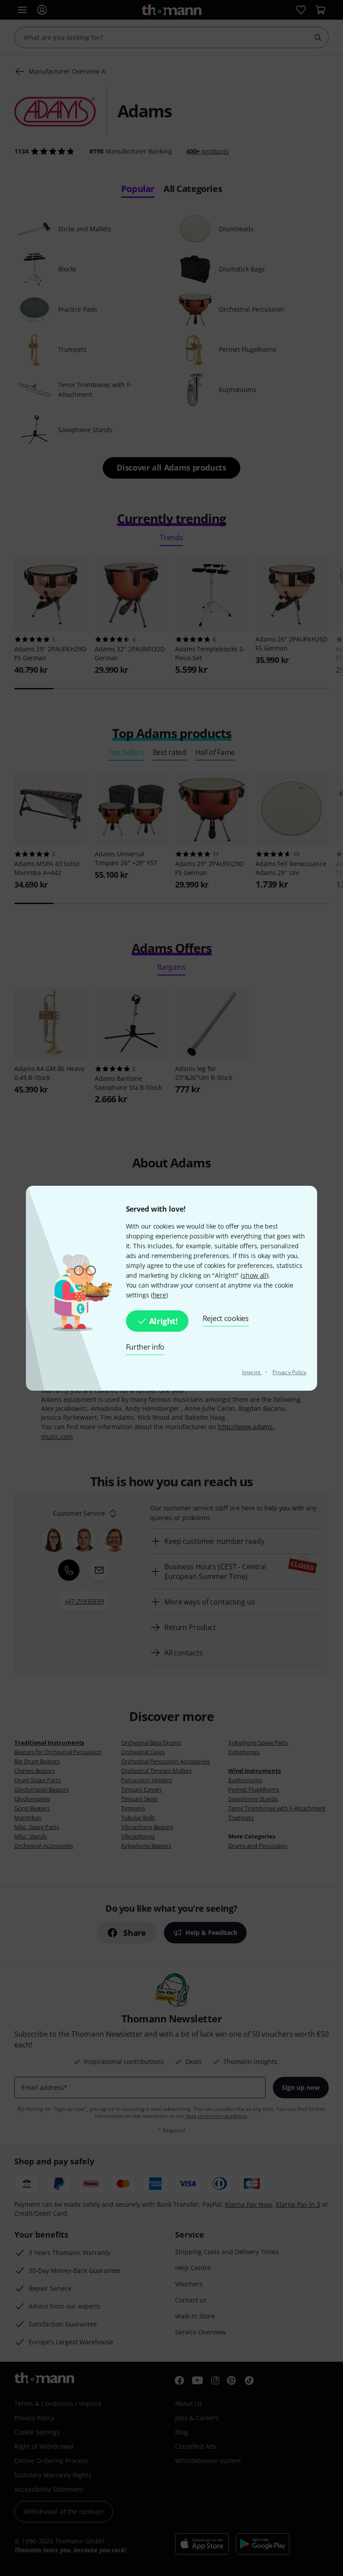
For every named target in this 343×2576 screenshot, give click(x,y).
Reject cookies (226, 1318)
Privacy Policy (289, 1372)
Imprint (252, 1372)
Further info (145, 1347)
